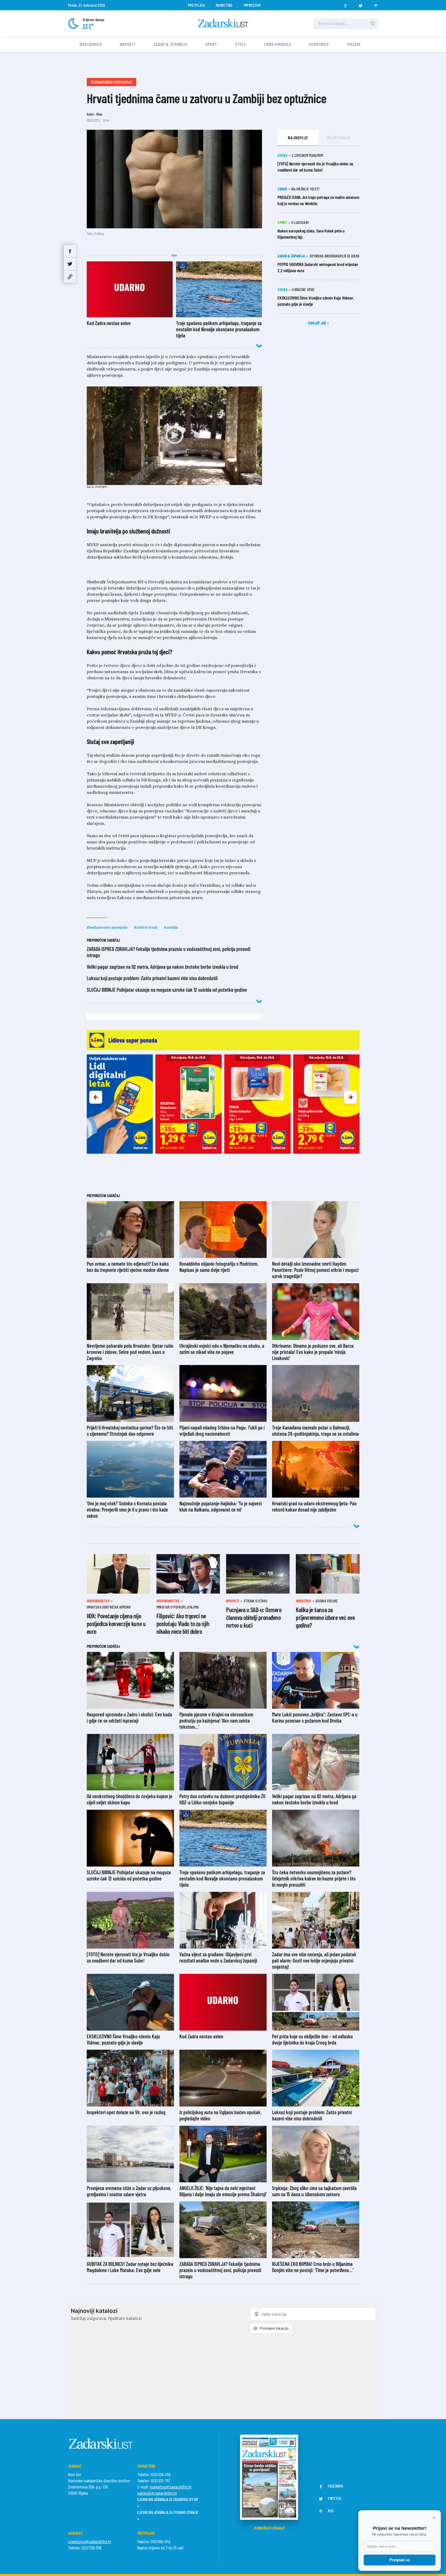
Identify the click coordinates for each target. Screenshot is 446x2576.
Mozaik (354, 44)
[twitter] (361, 4)
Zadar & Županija (170, 44)
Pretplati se (400, 2560)
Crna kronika (278, 44)
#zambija (171, 927)
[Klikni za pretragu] (373, 23)
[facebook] (345, 4)
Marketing (224, 5)
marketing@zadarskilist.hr (171, 2487)
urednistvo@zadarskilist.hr (90, 2541)
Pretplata (196, 5)
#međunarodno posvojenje (107, 927)
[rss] (376, 4)
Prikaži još (317, 323)
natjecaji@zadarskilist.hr (157, 2493)
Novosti (127, 44)
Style (241, 44)
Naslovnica (91, 44)
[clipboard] (70, 277)
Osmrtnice (319, 44)
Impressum (252, 5)
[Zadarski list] (223, 23)
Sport (211, 44)
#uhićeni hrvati (146, 927)
